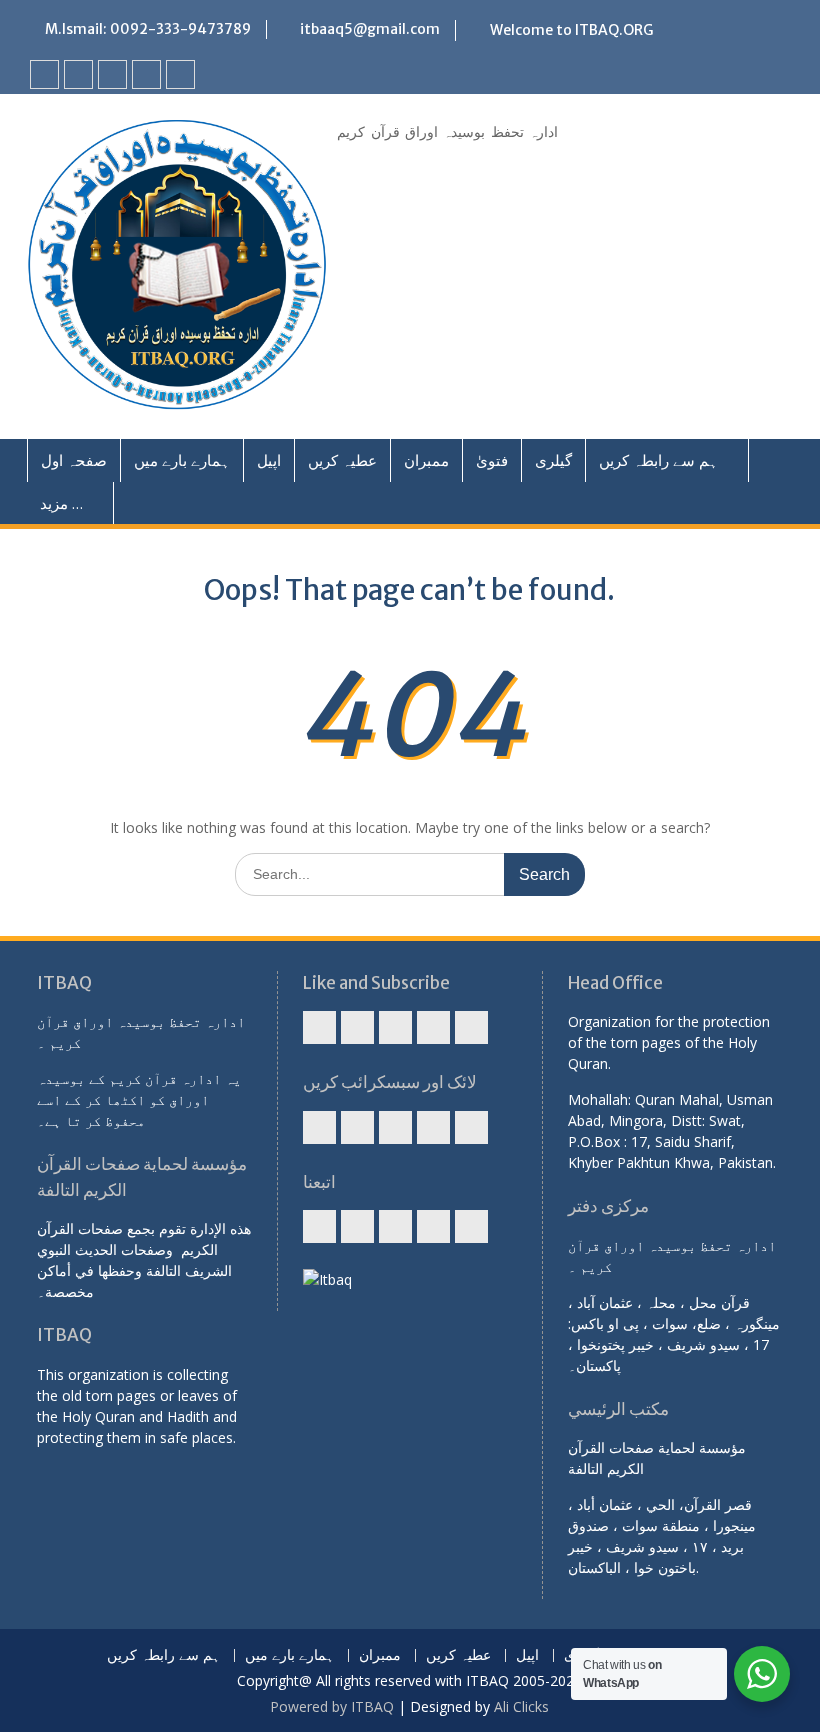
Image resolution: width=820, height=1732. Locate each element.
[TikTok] (180, 74)
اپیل (269, 460)
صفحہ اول (74, 460)
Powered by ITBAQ (332, 1706)
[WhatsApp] (146, 74)
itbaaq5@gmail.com (370, 29)
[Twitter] (112, 74)
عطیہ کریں (342, 460)
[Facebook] (44, 74)
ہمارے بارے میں (182, 460)
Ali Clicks (521, 1706)
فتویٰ (492, 460)
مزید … (61, 503)
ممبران (426, 460)
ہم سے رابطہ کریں (658, 460)
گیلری (553, 460)
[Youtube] (78, 74)
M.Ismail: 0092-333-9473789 (148, 29)
